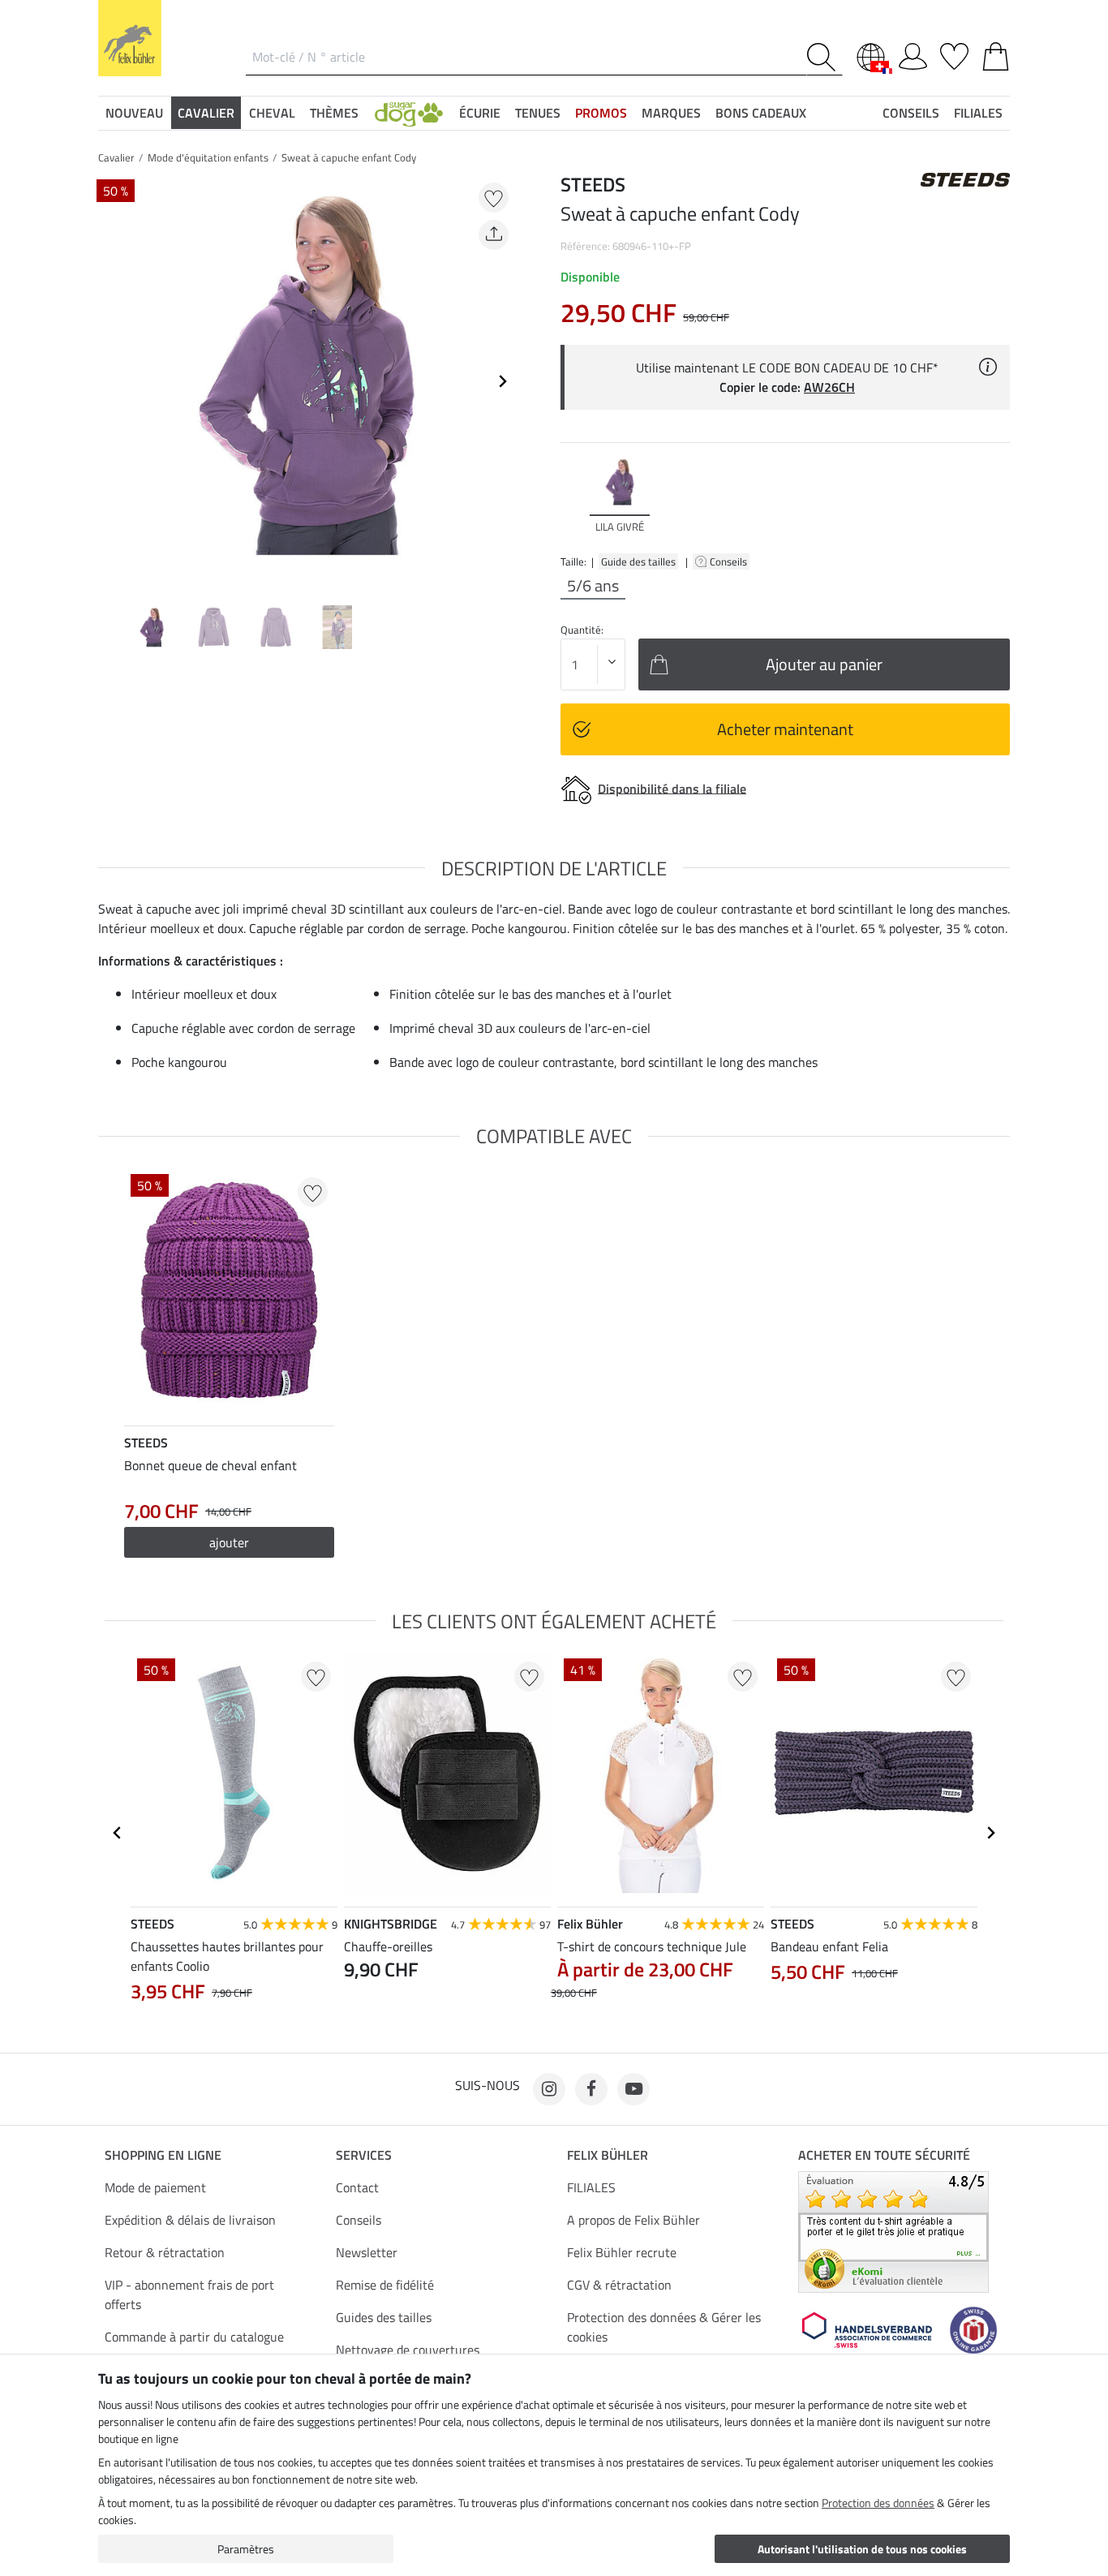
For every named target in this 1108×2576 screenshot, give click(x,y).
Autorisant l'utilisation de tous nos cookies (862, 2549)
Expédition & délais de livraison (190, 2220)
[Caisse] (996, 54)
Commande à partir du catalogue (194, 2337)
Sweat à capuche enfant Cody (349, 157)
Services (364, 2155)
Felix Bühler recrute (622, 2252)
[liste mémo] (954, 54)
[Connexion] (913, 54)
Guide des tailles (638, 561)
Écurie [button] (480, 113)
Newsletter (367, 2252)
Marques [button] (671, 113)
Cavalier (116, 157)
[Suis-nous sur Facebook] (591, 2089)
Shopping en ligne (163, 2155)
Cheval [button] (272, 113)
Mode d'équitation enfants (208, 157)
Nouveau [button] (134, 113)
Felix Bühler (608, 2155)
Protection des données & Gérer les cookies (664, 2327)
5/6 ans (593, 586)
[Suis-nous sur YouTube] (633, 2089)
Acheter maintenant (785, 729)
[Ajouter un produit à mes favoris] (494, 198)
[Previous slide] (111, 381)
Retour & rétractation (165, 2252)
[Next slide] (502, 381)
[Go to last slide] (118, 1833)
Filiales (978, 113)
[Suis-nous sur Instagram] (549, 2089)
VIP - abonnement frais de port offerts (189, 2294)
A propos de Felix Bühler (633, 2220)
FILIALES (591, 2187)
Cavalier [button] (206, 113)
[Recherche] (825, 57)
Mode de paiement (155, 2187)
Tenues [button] (538, 113)
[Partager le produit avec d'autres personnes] (494, 235)
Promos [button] (601, 113)
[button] (409, 113)
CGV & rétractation (619, 2285)
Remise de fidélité (385, 2285)
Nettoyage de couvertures (408, 2350)
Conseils (730, 561)
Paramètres (246, 2549)
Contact (357, 2187)
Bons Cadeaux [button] (761, 113)
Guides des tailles (384, 2317)
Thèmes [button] (334, 113)
